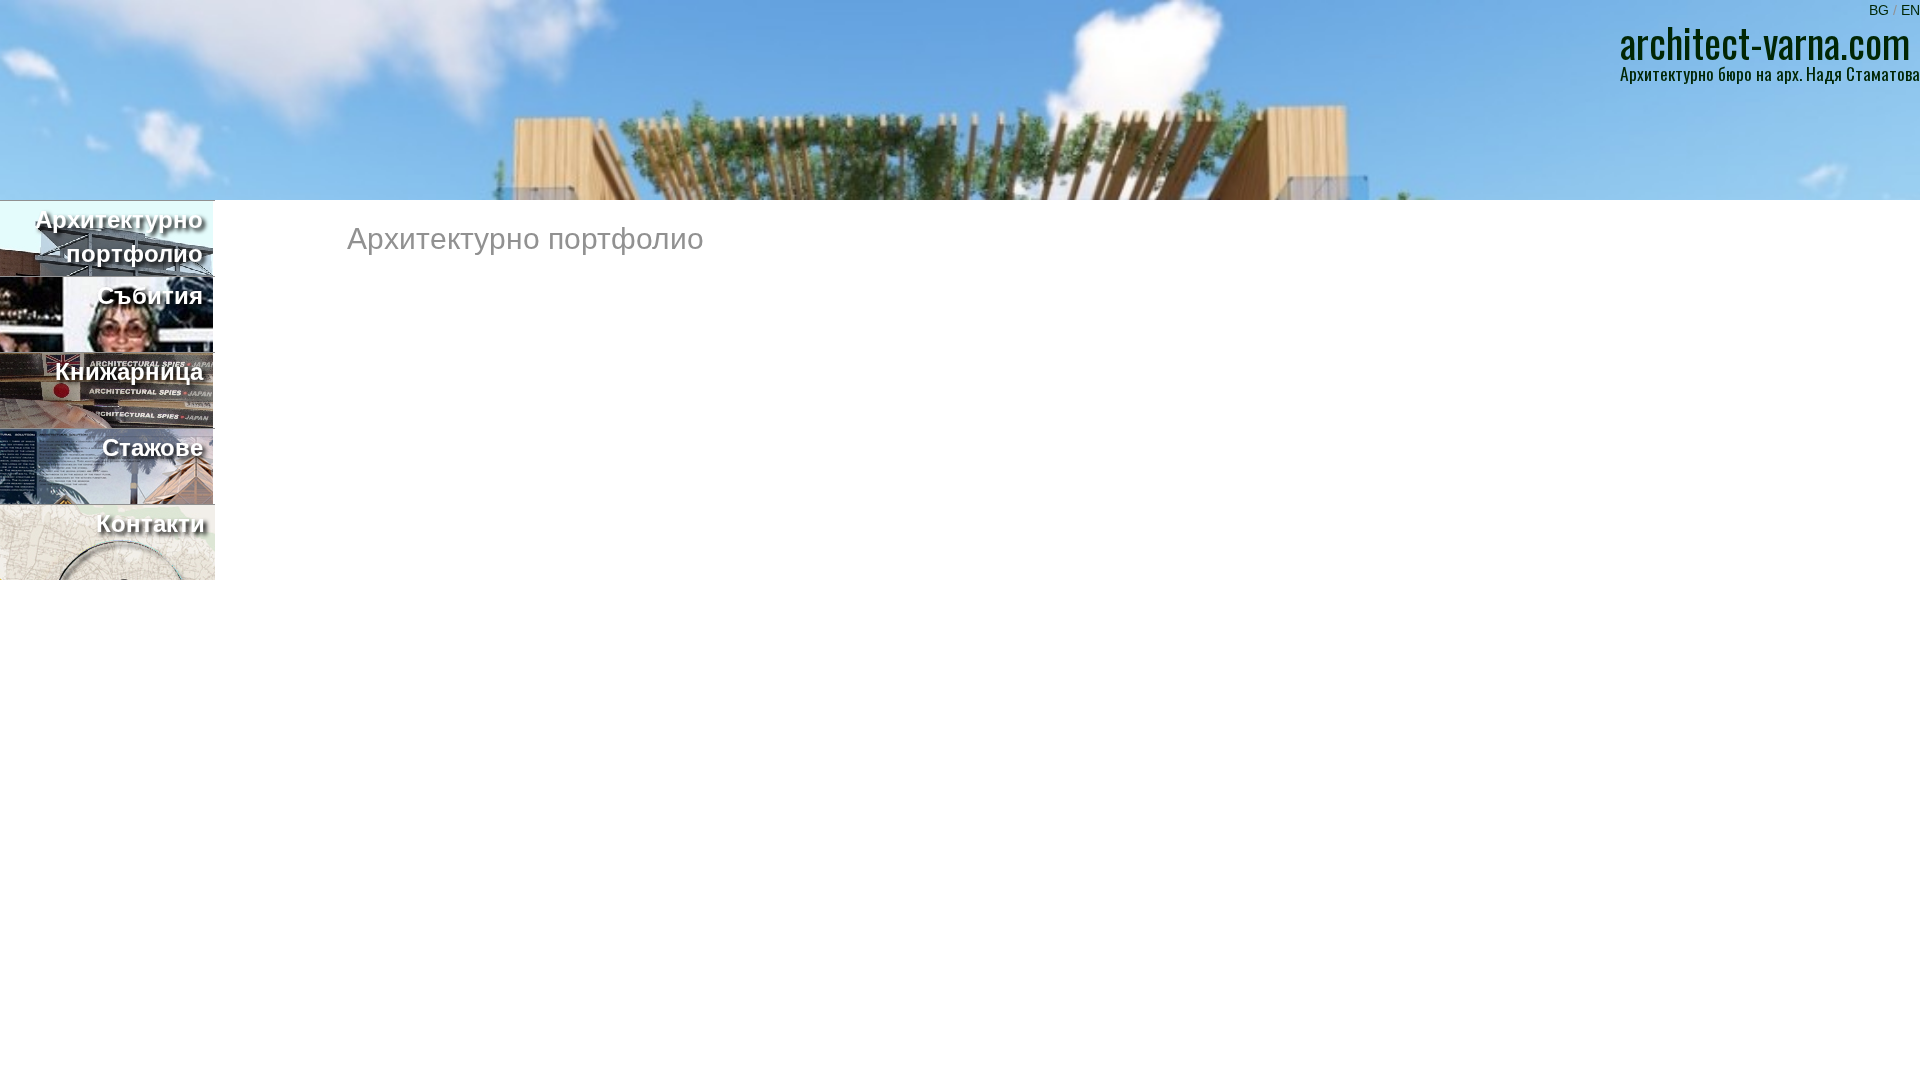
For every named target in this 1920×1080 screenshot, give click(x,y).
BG (1881, 10)
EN (1910, 10)
